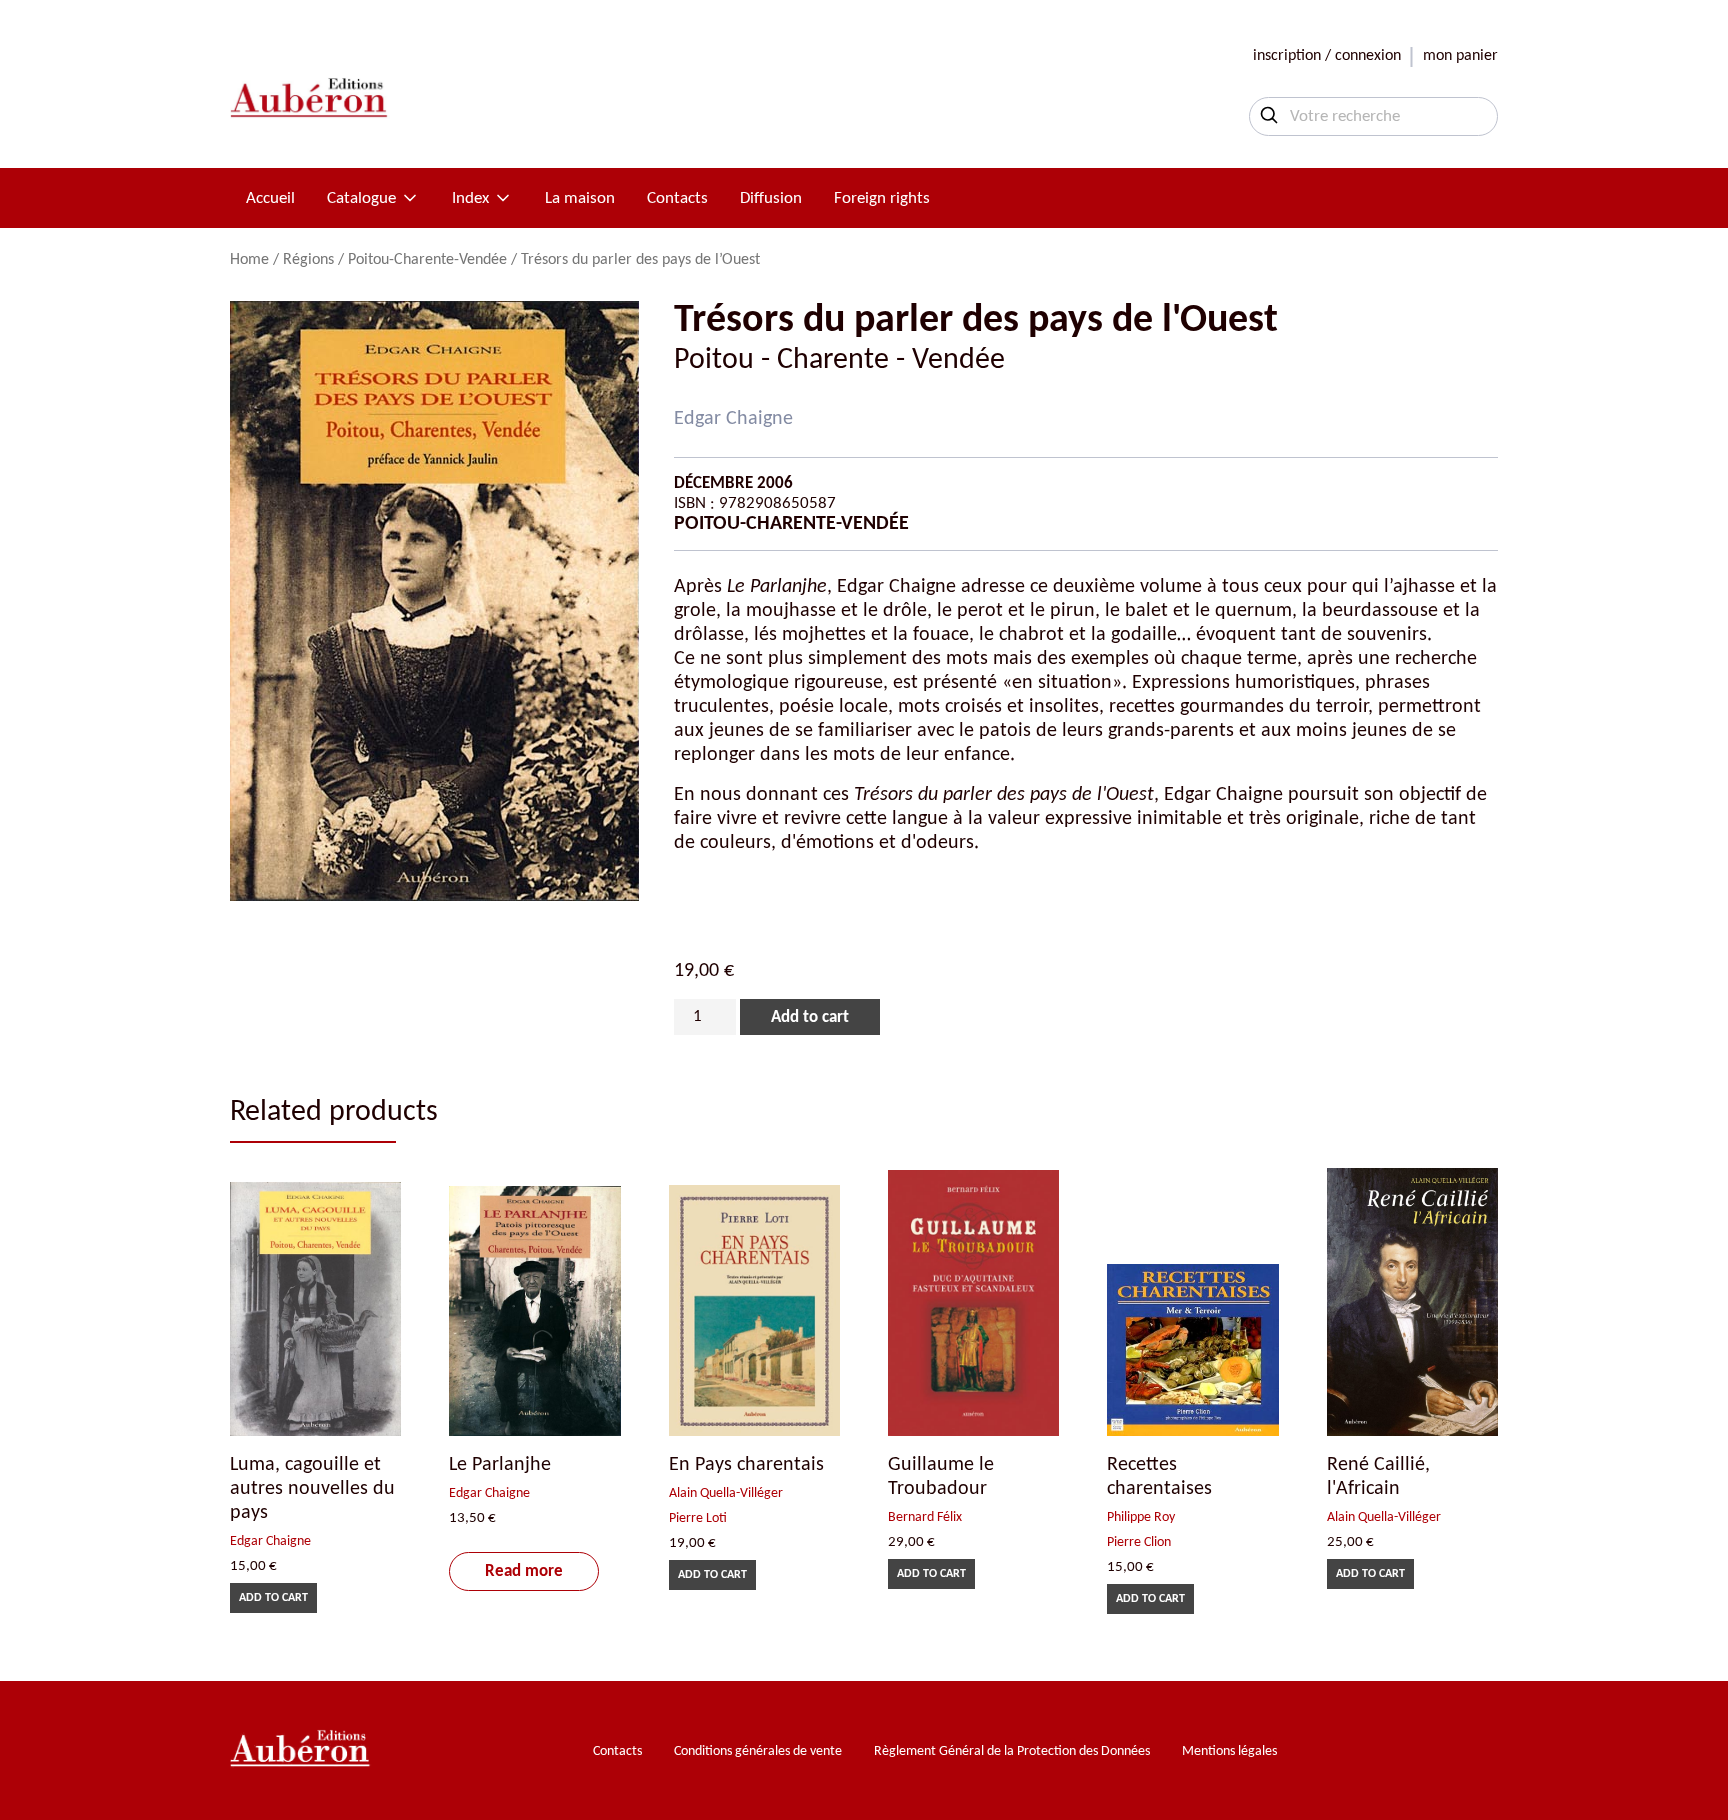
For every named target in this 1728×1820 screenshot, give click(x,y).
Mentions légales (1229, 1751)
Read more (524, 1571)
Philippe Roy (1141, 1517)
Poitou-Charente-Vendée (427, 260)
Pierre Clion (1139, 1542)
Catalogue (361, 198)
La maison (580, 198)
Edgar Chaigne (733, 419)
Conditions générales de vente (758, 1751)
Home (249, 260)
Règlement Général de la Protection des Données (1012, 1751)
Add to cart (810, 1017)
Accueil (270, 198)
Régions (308, 260)
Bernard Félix (925, 1517)
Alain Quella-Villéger (726, 1493)
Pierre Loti (698, 1518)
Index (470, 198)
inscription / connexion (1327, 56)
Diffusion (771, 198)
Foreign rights (882, 198)
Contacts (677, 198)
